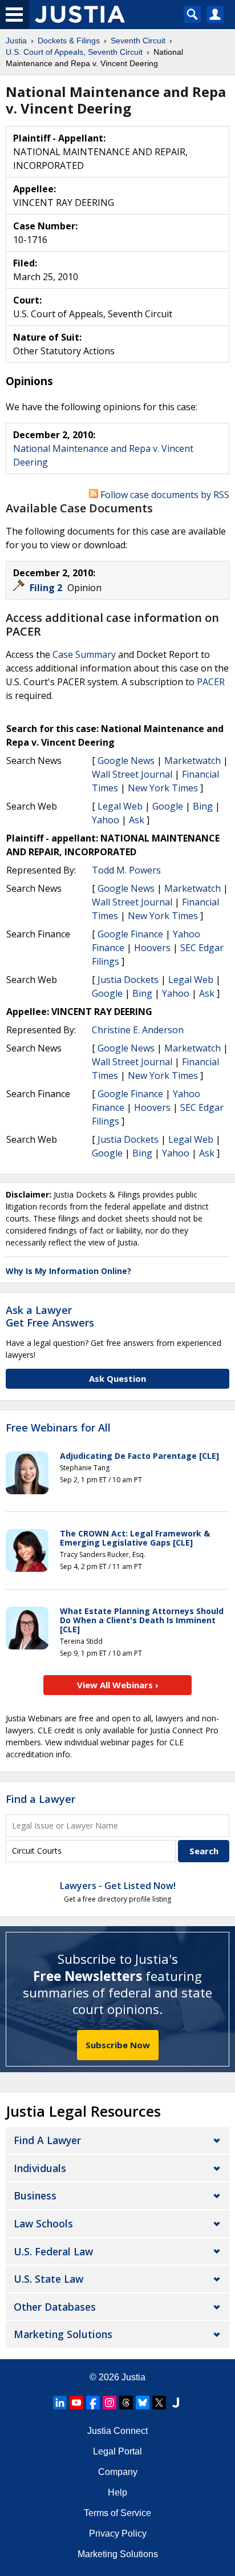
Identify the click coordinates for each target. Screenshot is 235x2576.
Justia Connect (117, 2431)
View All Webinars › (118, 1685)
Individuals (40, 2168)
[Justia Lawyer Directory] (176, 2403)
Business (35, 2195)
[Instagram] (110, 2403)
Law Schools (43, 2223)
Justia (133, 2377)
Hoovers (152, 948)
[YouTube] (76, 2403)
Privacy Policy (118, 2533)
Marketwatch (193, 761)
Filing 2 (47, 588)
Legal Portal (117, 2451)
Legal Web (120, 806)
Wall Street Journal (132, 774)
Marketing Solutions (63, 2334)
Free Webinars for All (58, 1428)
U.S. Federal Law (53, 2251)
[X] (159, 2403)
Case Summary (84, 654)
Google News (126, 761)
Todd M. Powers (126, 870)
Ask (137, 820)
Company (118, 2472)
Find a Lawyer (40, 1799)
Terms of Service (117, 2513)
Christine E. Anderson (138, 1030)
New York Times (163, 788)
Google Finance (130, 934)
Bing (203, 806)
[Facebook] (93, 2403)
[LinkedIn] (60, 2403)
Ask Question (117, 1378)
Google (168, 806)
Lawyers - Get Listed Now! (118, 1886)
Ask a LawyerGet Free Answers (50, 1316)
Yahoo (106, 820)
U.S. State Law (48, 2279)
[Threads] (126, 2403)
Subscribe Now (118, 2045)
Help (117, 2492)
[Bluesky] (143, 2403)
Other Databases (55, 2307)
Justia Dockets (128, 980)
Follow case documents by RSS (164, 495)
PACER (211, 682)
